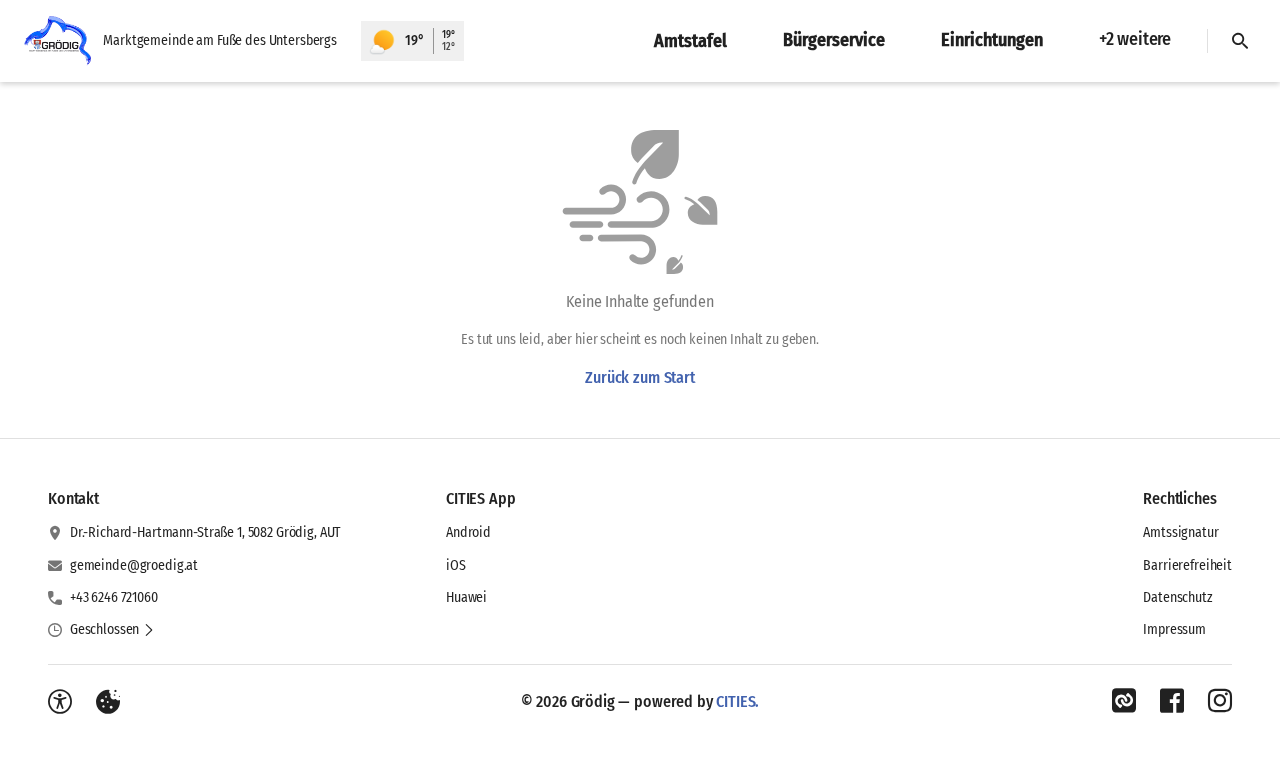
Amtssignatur (1180, 532)
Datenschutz (1177, 597)
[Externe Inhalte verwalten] (108, 702)
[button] (112, 630)
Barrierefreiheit (1187, 565)
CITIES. (737, 701)
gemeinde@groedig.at (134, 565)
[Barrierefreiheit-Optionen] (60, 702)
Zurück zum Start (639, 377)
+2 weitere (1135, 39)
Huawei (466, 597)
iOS (456, 565)
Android (468, 532)
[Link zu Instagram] (1220, 701)
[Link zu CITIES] (1124, 701)
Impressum (1174, 629)
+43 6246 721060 (114, 597)
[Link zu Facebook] (1172, 701)
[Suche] (1240, 41)
